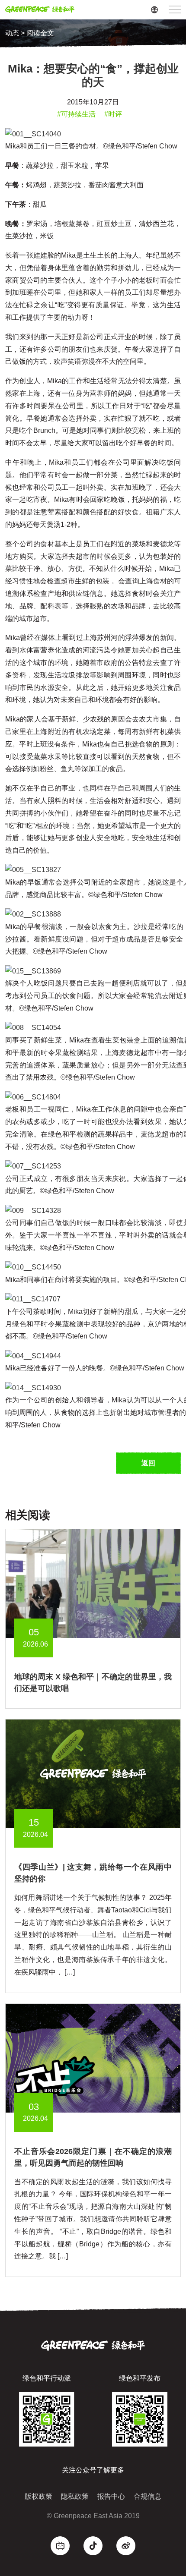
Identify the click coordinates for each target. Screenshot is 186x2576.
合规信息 (148, 2496)
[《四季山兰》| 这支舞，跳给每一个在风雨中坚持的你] (93, 1773)
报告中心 (111, 2496)
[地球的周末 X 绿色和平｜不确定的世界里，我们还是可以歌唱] (93, 1583)
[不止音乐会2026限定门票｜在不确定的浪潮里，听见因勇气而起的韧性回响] (93, 2058)
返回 (148, 1463)
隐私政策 (75, 2496)
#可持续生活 (76, 114)
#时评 (113, 114)
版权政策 (38, 2496)
